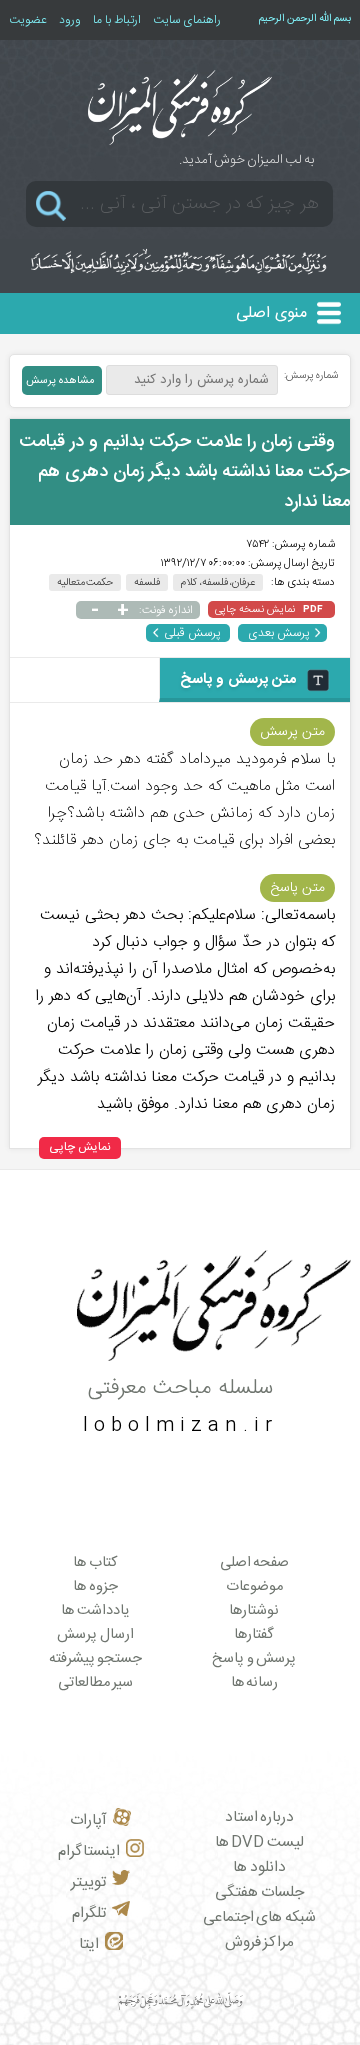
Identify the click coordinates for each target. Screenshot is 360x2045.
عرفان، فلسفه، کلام (218, 582)
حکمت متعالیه (85, 582)
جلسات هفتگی (259, 1892)
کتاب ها (95, 1563)
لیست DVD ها (259, 1842)
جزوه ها (95, 1587)
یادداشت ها (95, 1611)
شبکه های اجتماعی (259, 1917)
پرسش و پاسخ (254, 1659)
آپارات (88, 1820)
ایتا (89, 1944)
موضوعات (254, 1587)
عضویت (28, 20)
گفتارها (254, 1635)
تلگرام (89, 1913)
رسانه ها (255, 1683)
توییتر (88, 1882)
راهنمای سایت (187, 20)
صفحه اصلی (255, 1563)
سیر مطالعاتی (96, 1683)
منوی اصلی (271, 313)
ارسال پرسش (95, 1635)
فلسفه (147, 582)
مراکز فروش (260, 1942)
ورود (70, 20)
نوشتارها (254, 1611)
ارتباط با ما (117, 20)
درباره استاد (260, 1817)
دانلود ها (259, 1867)
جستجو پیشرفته (96, 1659)
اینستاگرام (89, 1851)
